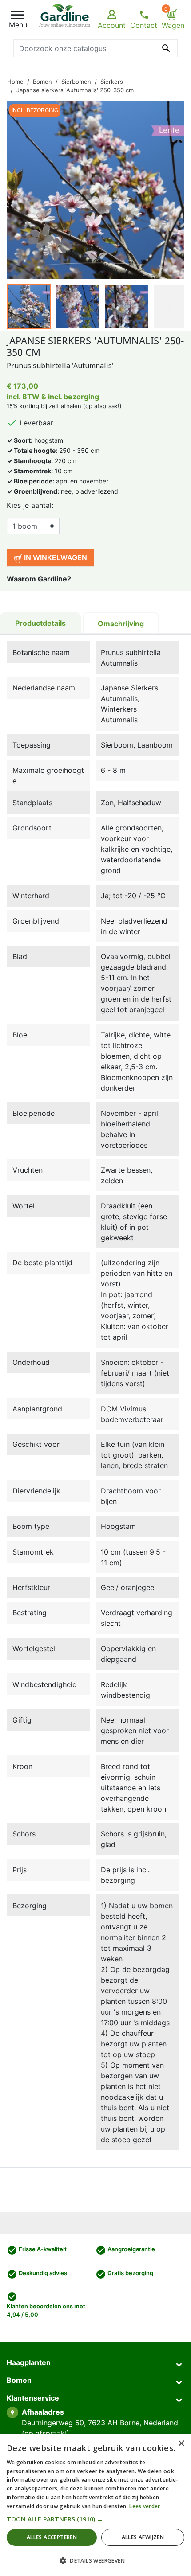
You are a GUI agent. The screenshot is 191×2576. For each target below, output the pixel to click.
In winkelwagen (55, 557)
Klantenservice (33, 2398)
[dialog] (95, 2505)
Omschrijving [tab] (121, 624)
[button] (95, 2519)
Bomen (19, 2380)
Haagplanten (29, 2362)
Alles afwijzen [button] (143, 2537)
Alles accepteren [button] (52, 2537)
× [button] (181, 2444)
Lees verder (145, 2506)
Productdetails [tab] (40, 623)
